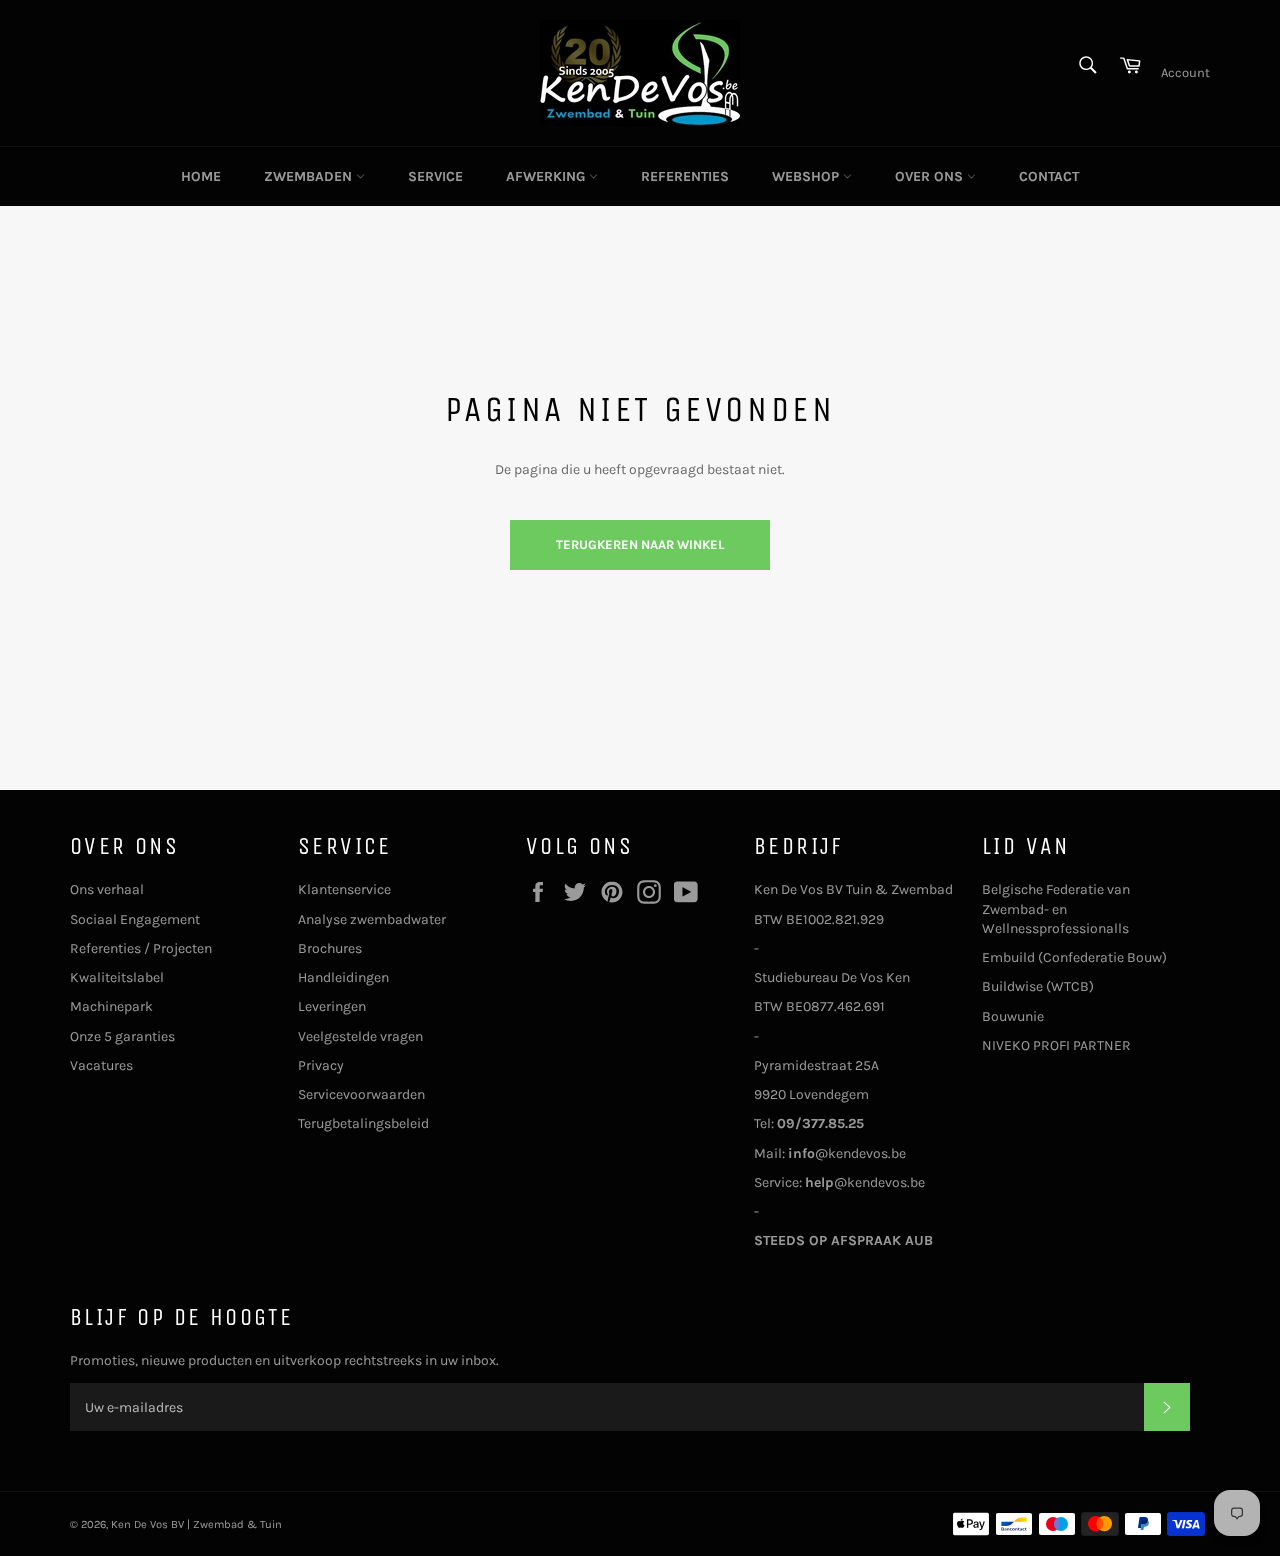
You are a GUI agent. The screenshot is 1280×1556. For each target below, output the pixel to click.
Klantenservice (344, 889)
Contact (1049, 176)
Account (1185, 72)
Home (201, 176)
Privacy (321, 1065)
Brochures (330, 948)
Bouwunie (1013, 1016)
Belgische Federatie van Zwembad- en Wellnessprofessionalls (1056, 909)
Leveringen (332, 1006)
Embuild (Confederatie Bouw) (1074, 957)
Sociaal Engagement (135, 919)
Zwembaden (310, 176)
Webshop (807, 176)
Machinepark (111, 1006)
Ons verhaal (107, 889)
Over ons (931, 176)
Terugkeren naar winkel (640, 544)
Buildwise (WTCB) (1038, 986)
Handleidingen (343, 977)
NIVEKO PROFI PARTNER (1056, 1045)
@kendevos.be (847, 1153)
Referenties (685, 176)
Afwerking (547, 176)
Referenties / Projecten (141, 948)
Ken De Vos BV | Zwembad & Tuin (196, 1524)
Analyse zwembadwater (372, 919)
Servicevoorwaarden (361, 1094)
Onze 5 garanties (122, 1036)
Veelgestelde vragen (360, 1036)
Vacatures (101, 1065)
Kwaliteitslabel (117, 977)
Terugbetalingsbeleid (363, 1123)
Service (435, 176)
